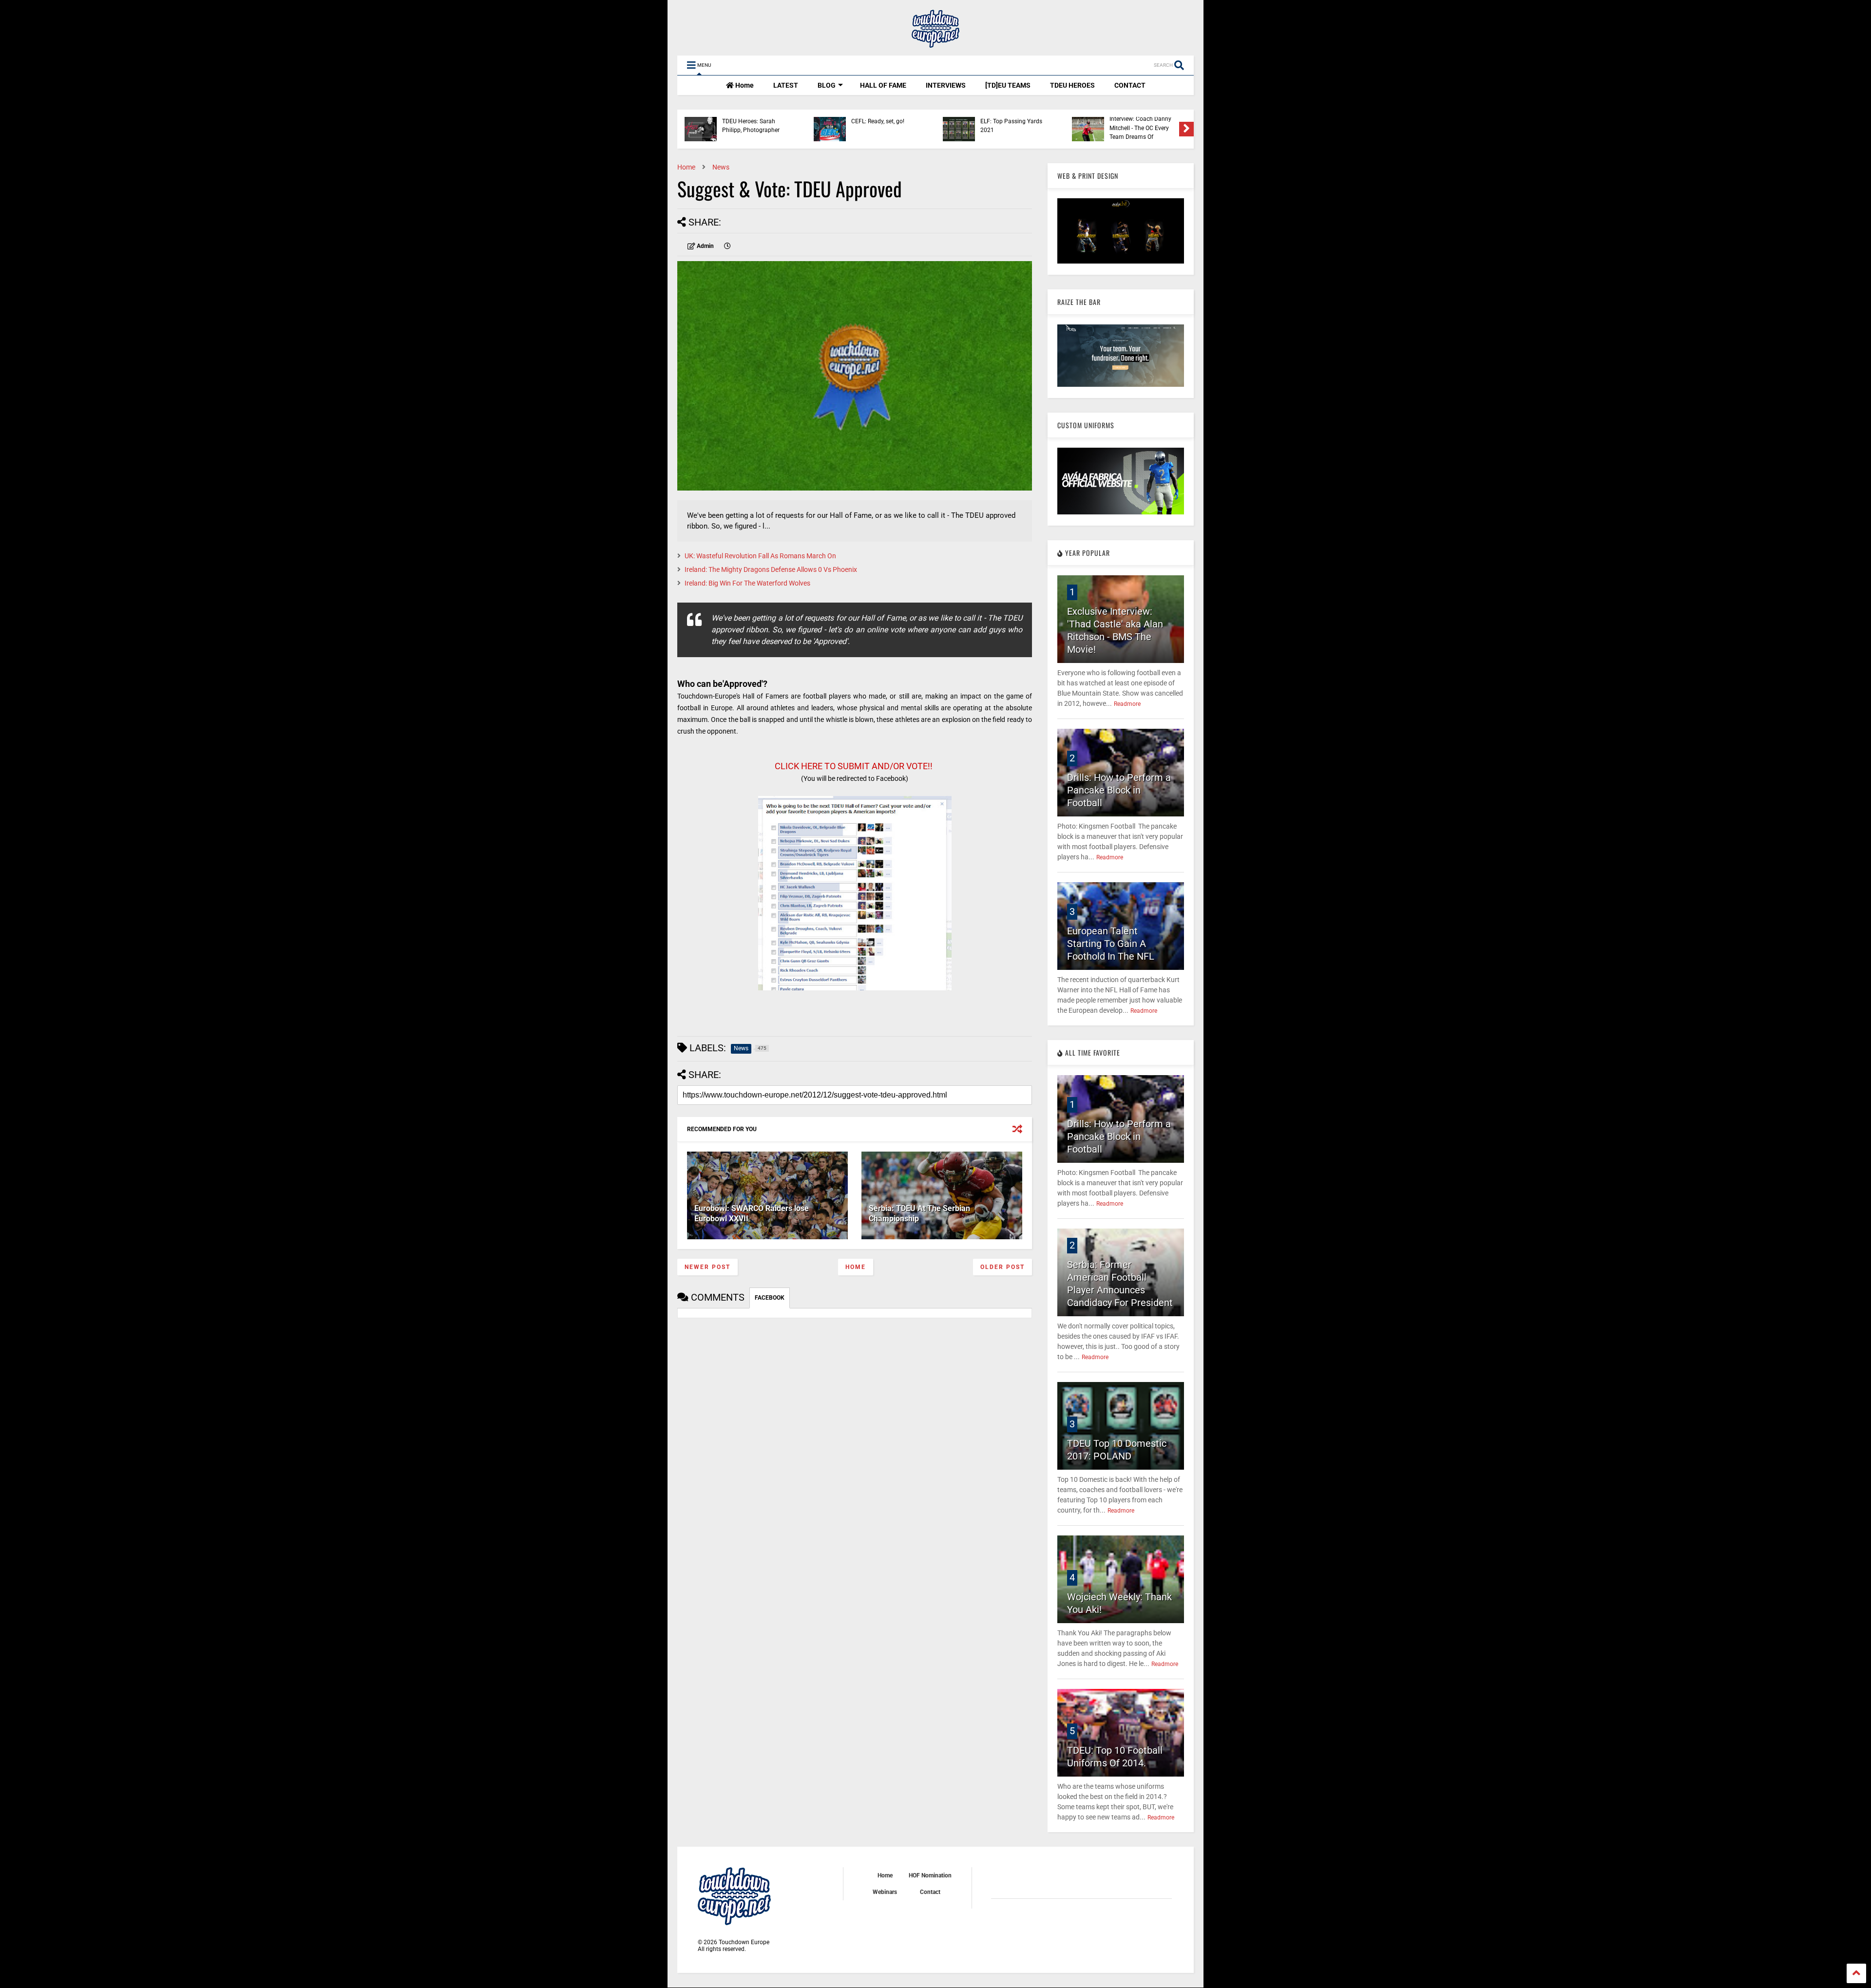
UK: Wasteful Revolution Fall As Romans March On (760, 556)
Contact (930, 1892)
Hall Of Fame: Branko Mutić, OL (750, 126)
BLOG (827, 85)
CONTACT (1130, 85)
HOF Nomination (930, 1875)
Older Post (1002, 1267)
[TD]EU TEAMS (1008, 85)
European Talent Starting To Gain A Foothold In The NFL (1111, 944)
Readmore (1127, 704)
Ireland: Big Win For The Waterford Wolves (747, 583)
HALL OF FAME (883, 85)
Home (744, 85)
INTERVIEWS (946, 85)
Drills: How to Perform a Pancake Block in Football (1119, 790)
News (721, 167)
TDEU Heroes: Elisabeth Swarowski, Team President (1011, 128)
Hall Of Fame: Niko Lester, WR (1143, 126)
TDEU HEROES (1072, 85)
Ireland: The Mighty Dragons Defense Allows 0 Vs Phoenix (771, 569)
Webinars (885, 1892)
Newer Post (707, 1267)
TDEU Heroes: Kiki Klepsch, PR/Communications (879, 128)
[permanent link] (727, 246)
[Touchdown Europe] (935, 43)
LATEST (786, 85)
